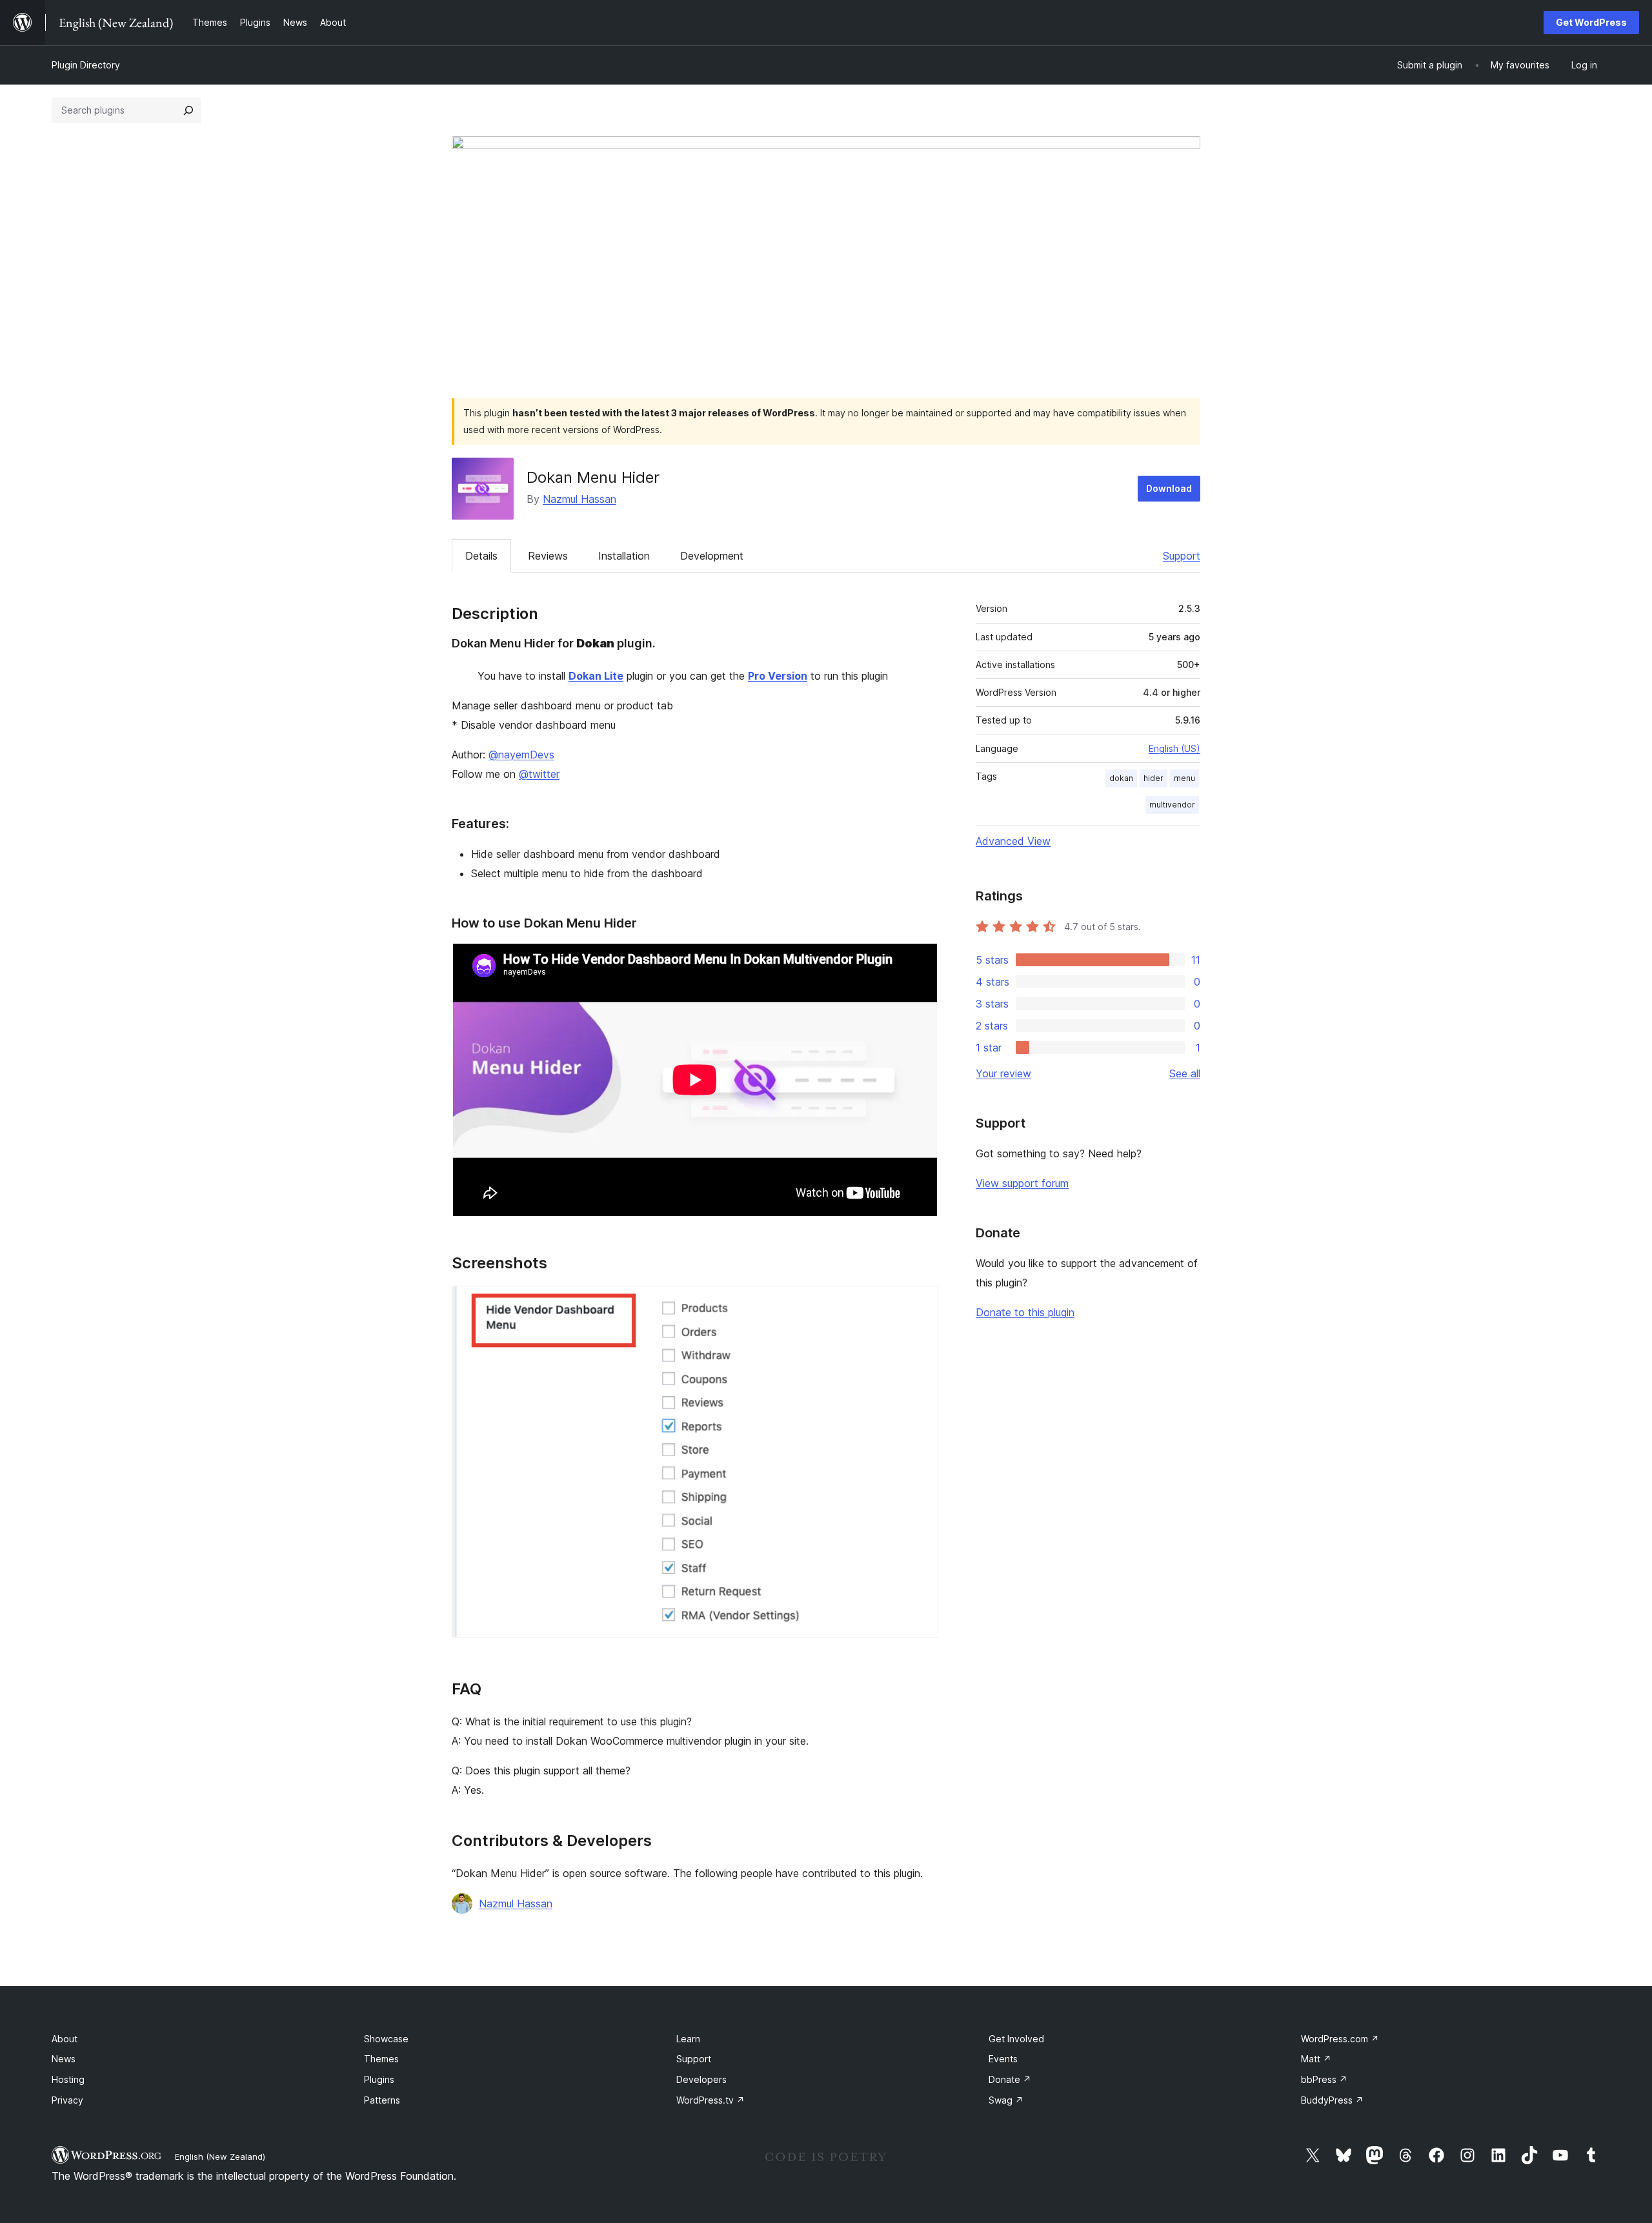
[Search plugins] (188, 110)
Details (481, 556)
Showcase (386, 2039)
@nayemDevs (521, 755)
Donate (1010, 2079)
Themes (381, 2059)
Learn (688, 2039)
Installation (624, 556)
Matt (1316, 2059)
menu (1184, 778)
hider (1153, 778)
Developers (701, 2079)
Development (712, 556)
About (65, 2039)
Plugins (379, 2079)
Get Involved (1016, 2039)
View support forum (1022, 1183)
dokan (1121, 778)
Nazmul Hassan (579, 499)
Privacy (67, 2100)
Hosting (68, 2079)
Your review (1003, 1073)
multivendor (1172, 805)
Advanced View (1013, 841)
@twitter (539, 774)
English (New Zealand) (220, 2157)
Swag (1006, 2100)
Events (1003, 2059)
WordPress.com (1340, 2039)
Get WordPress (1591, 22)
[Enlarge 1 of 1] (921, 1303)
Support (1182, 556)
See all (1185, 1073)
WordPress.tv (710, 2100)
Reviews (548, 556)
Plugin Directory (86, 65)
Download (1169, 488)
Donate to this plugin (1025, 1312)
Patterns (382, 2100)
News (64, 2059)
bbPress (1324, 2079)
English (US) (1174, 748)
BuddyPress (1332, 2100)
